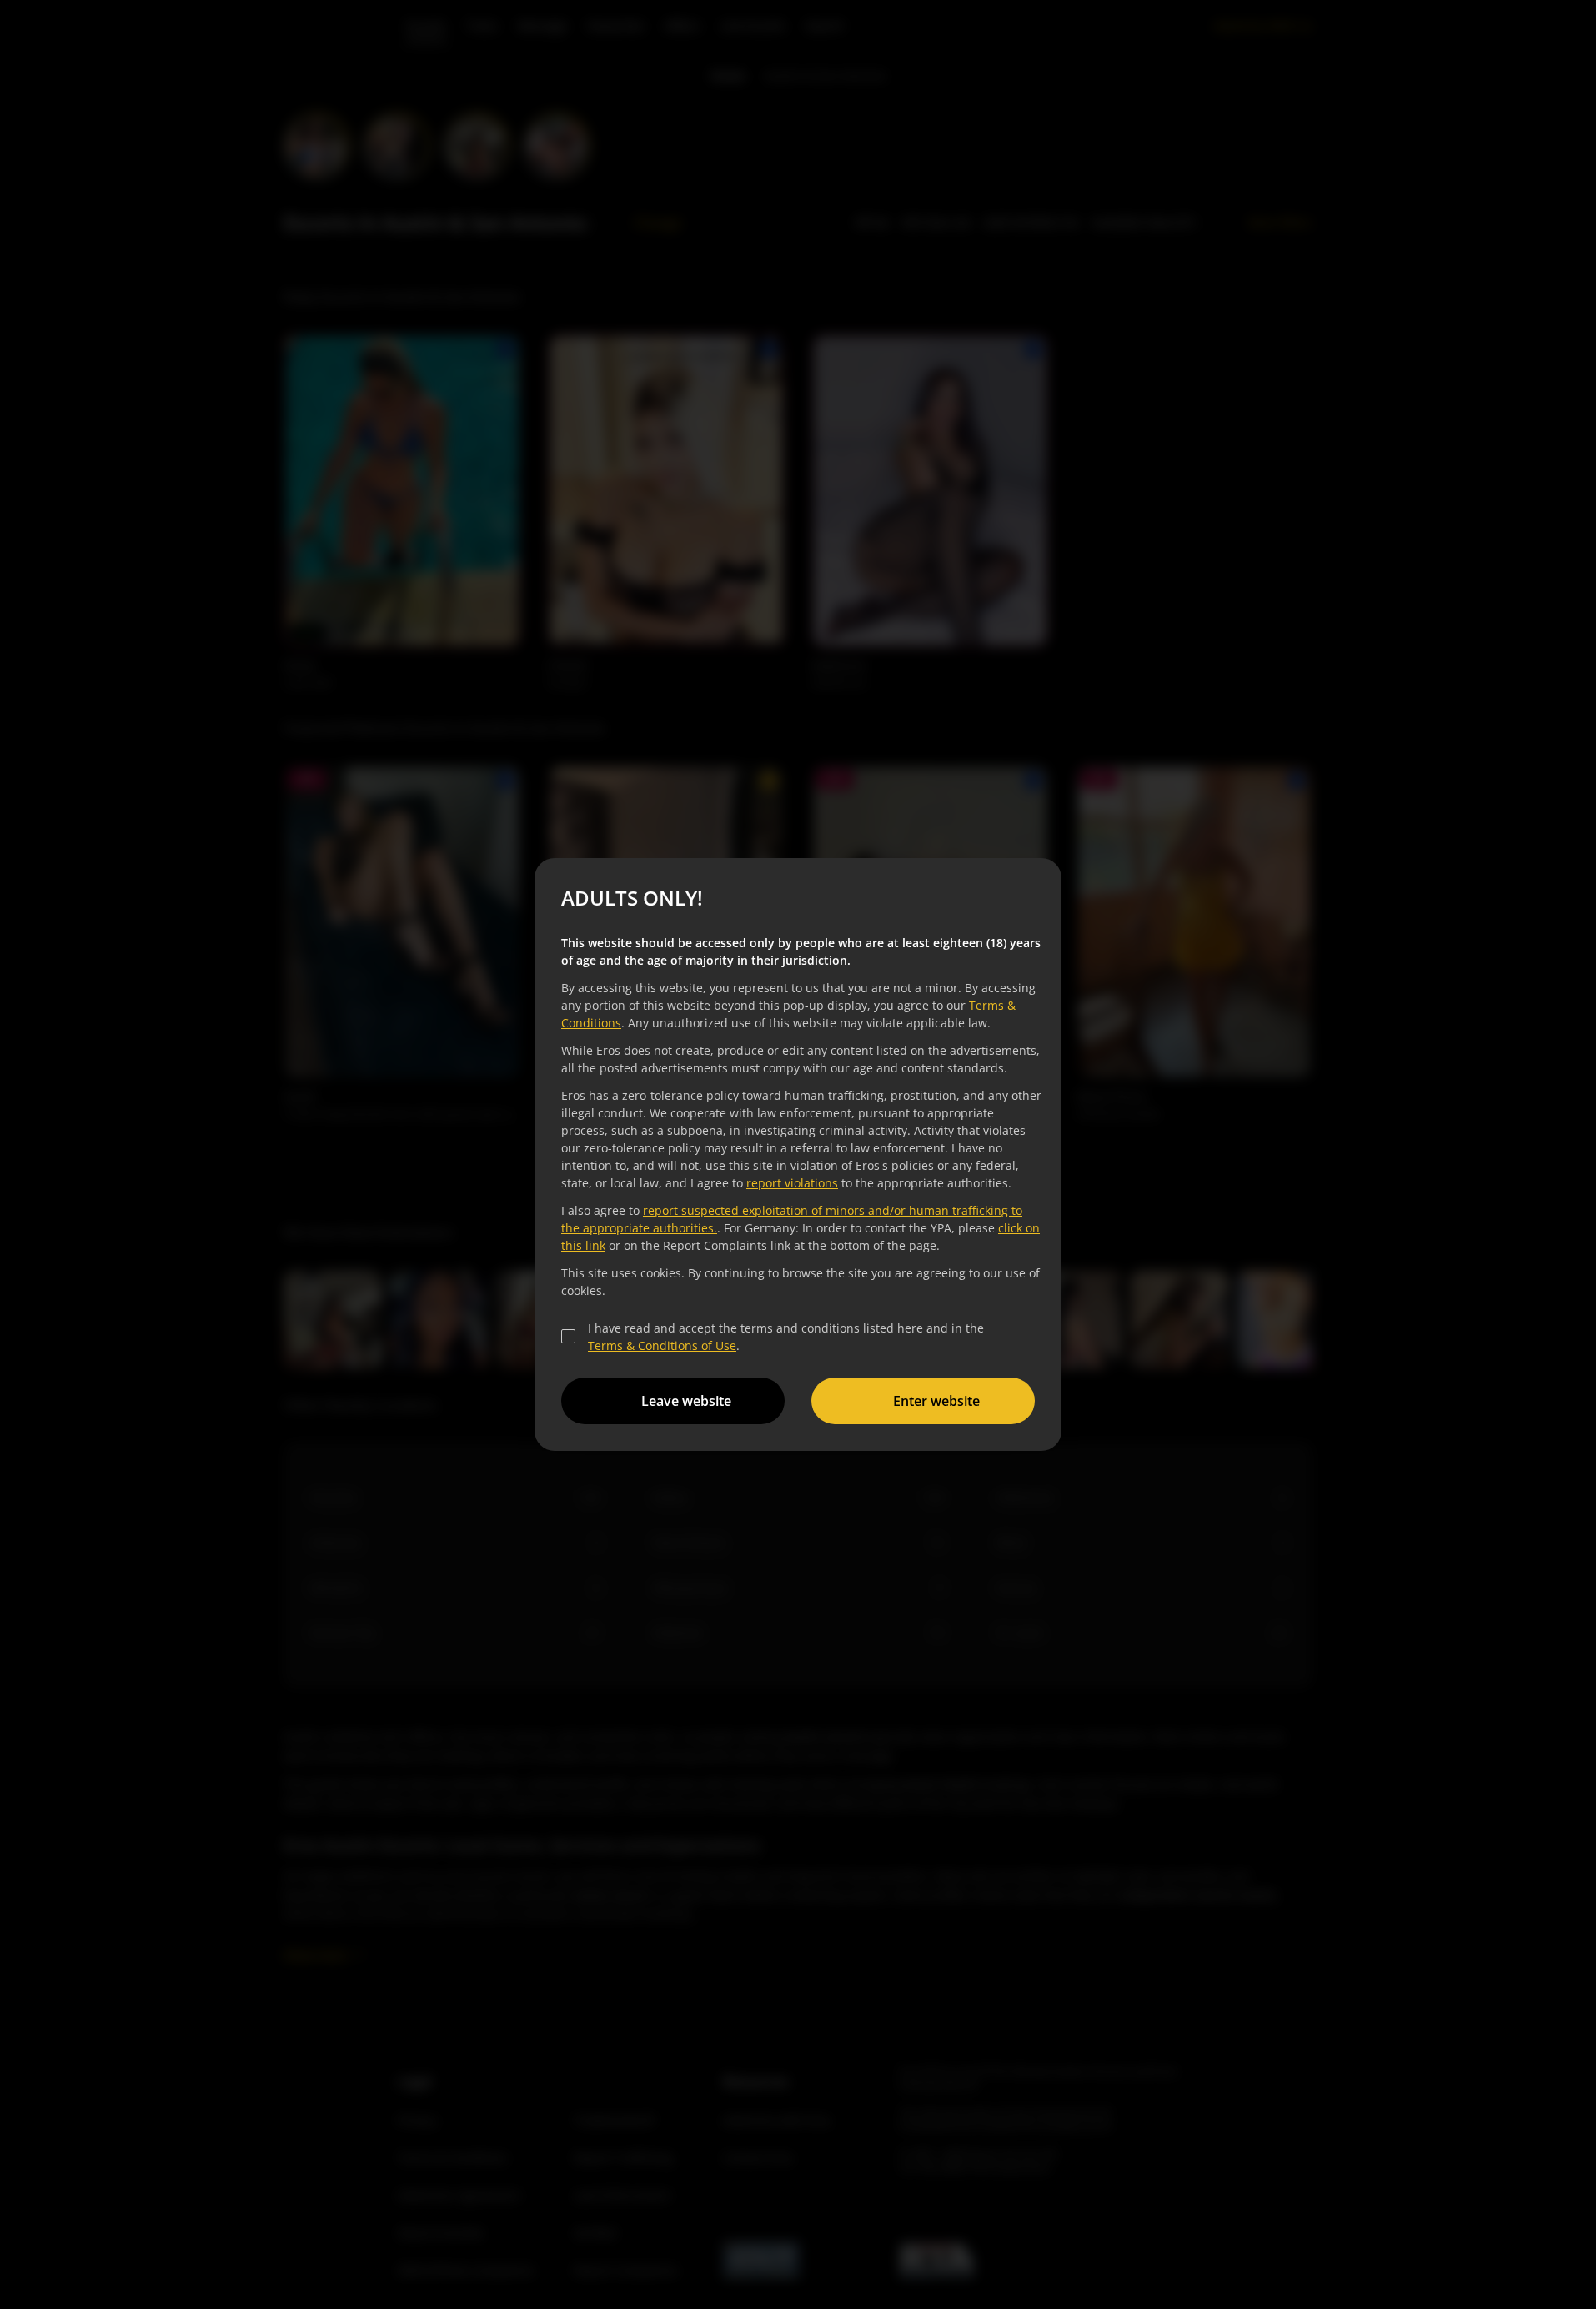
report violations (792, 1183)
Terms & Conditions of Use (662, 1345)
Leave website (686, 1401)
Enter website (936, 1401)
